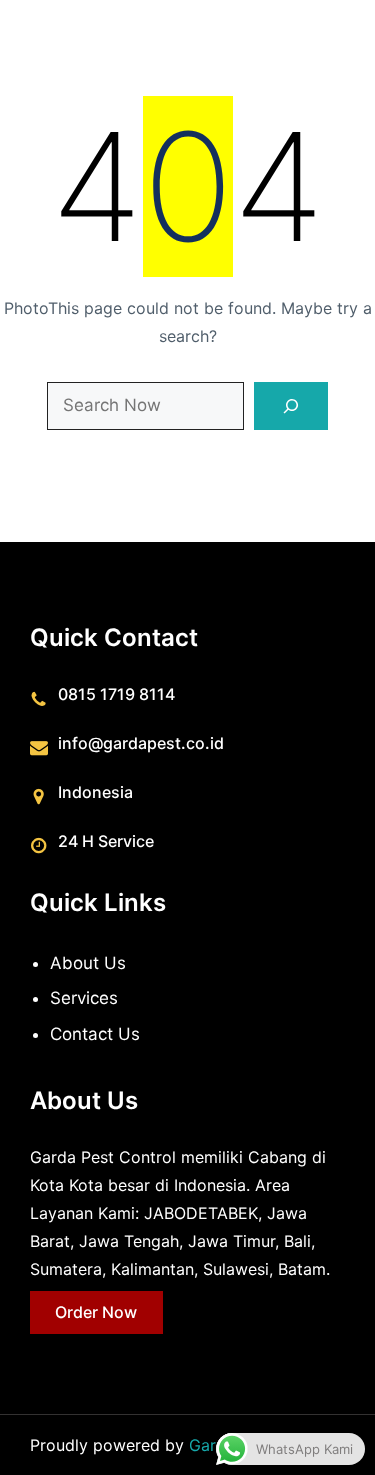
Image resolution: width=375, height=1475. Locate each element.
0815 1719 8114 (116, 694)
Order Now (96, 1312)
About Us (88, 963)
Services (84, 998)
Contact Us (95, 1034)
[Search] (291, 406)
